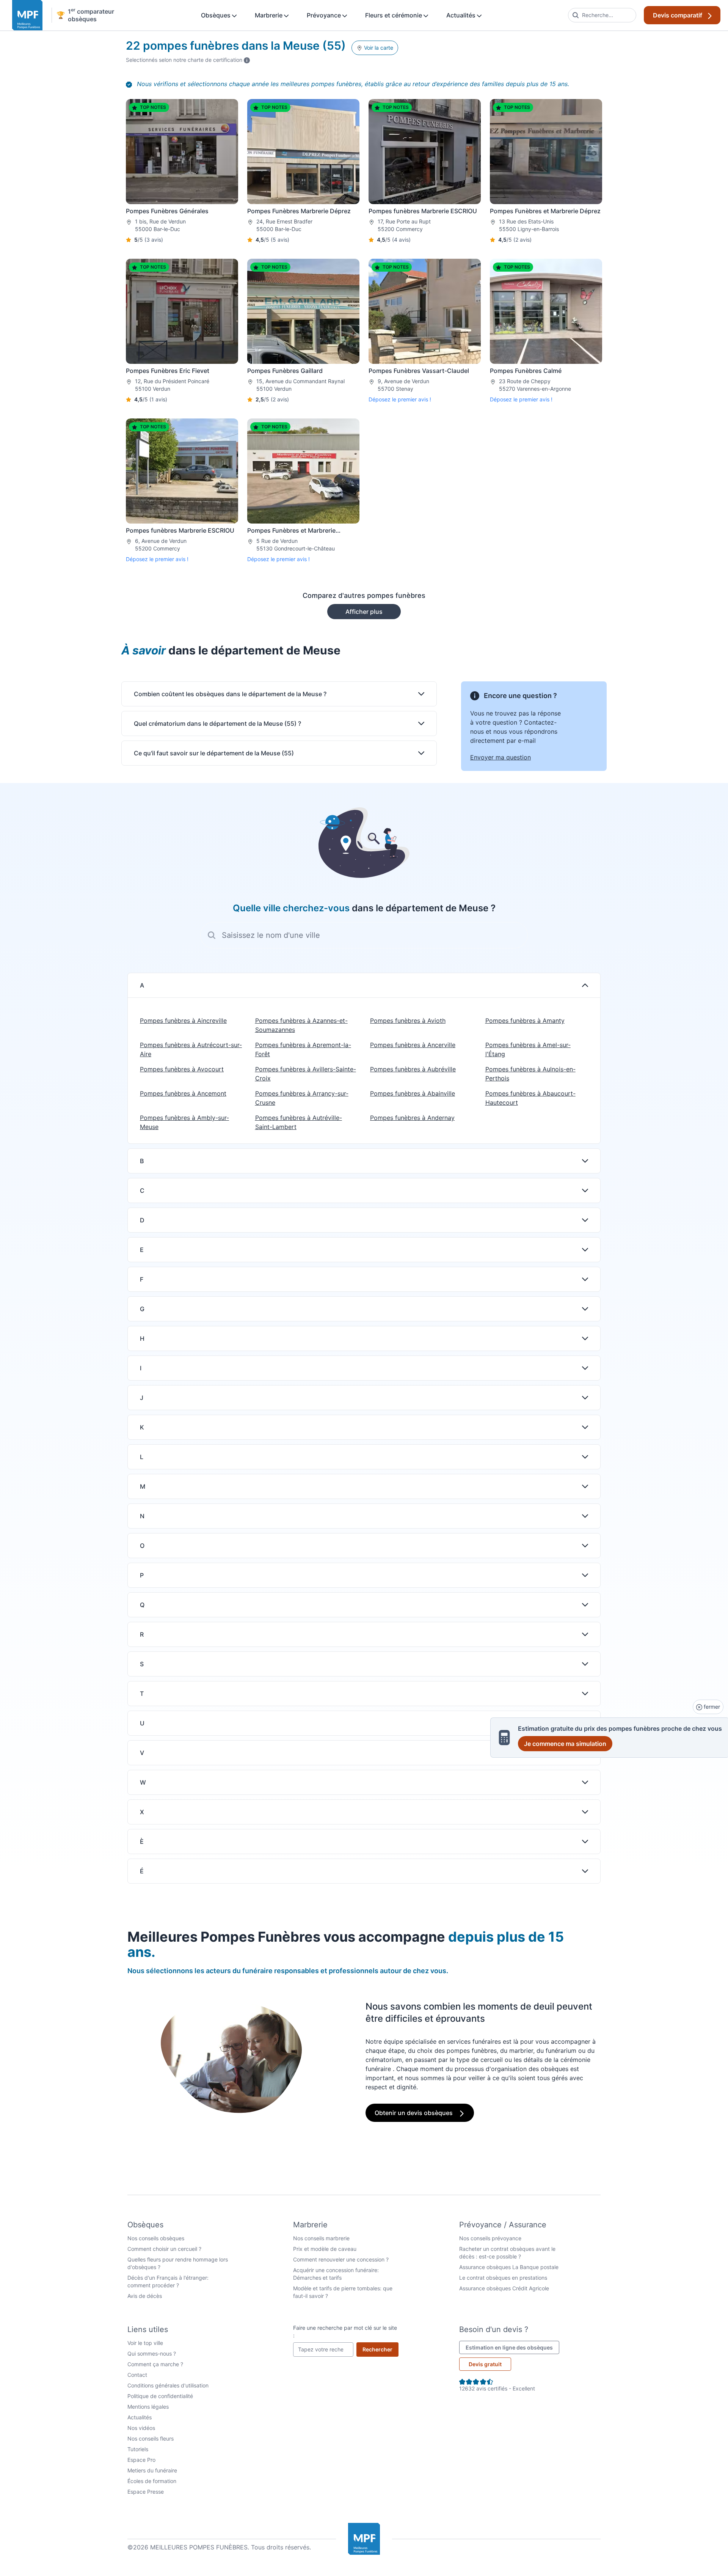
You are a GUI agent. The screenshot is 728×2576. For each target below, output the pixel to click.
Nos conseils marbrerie (321, 2238)
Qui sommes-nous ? (152, 2353)
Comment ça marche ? (155, 2364)
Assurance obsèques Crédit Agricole (504, 2288)
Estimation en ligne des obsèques (512, 2347)
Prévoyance (325, 15)
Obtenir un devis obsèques (414, 2113)
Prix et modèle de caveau (325, 2249)
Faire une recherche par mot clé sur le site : (345, 2331)
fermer (711, 1707)
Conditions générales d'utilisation (168, 2385)
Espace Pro (141, 2460)
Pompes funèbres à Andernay (412, 1118)
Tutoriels (138, 2449)
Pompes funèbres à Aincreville (183, 1021)
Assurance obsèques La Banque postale (509, 2267)
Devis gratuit (485, 2364)
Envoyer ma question (500, 757)
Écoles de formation (152, 2481)
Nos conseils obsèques (156, 2238)
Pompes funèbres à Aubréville (413, 1069)
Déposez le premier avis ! (400, 399)
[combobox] (602, 15)
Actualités (462, 15)
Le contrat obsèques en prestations (503, 2278)
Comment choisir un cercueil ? (164, 2249)
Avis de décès (145, 2296)
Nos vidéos (141, 2428)
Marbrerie (269, 15)
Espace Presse (146, 2492)
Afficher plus (364, 612)
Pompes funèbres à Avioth (408, 1021)
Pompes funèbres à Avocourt (182, 1069)
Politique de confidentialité (160, 2396)
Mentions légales (148, 2407)
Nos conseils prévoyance (490, 2238)
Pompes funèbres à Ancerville (413, 1045)
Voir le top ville (145, 2343)
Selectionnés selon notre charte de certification (188, 60)
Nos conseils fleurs (151, 2438)
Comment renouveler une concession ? (341, 2259)
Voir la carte (378, 48)
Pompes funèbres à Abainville (413, 1093)
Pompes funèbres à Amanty (525, 1021)
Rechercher (380, 2349)
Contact (137, 2375)
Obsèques (217, 15)
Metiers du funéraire (152, 2470)
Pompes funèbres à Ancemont (183, 1093)
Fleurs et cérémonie (394, 15)
